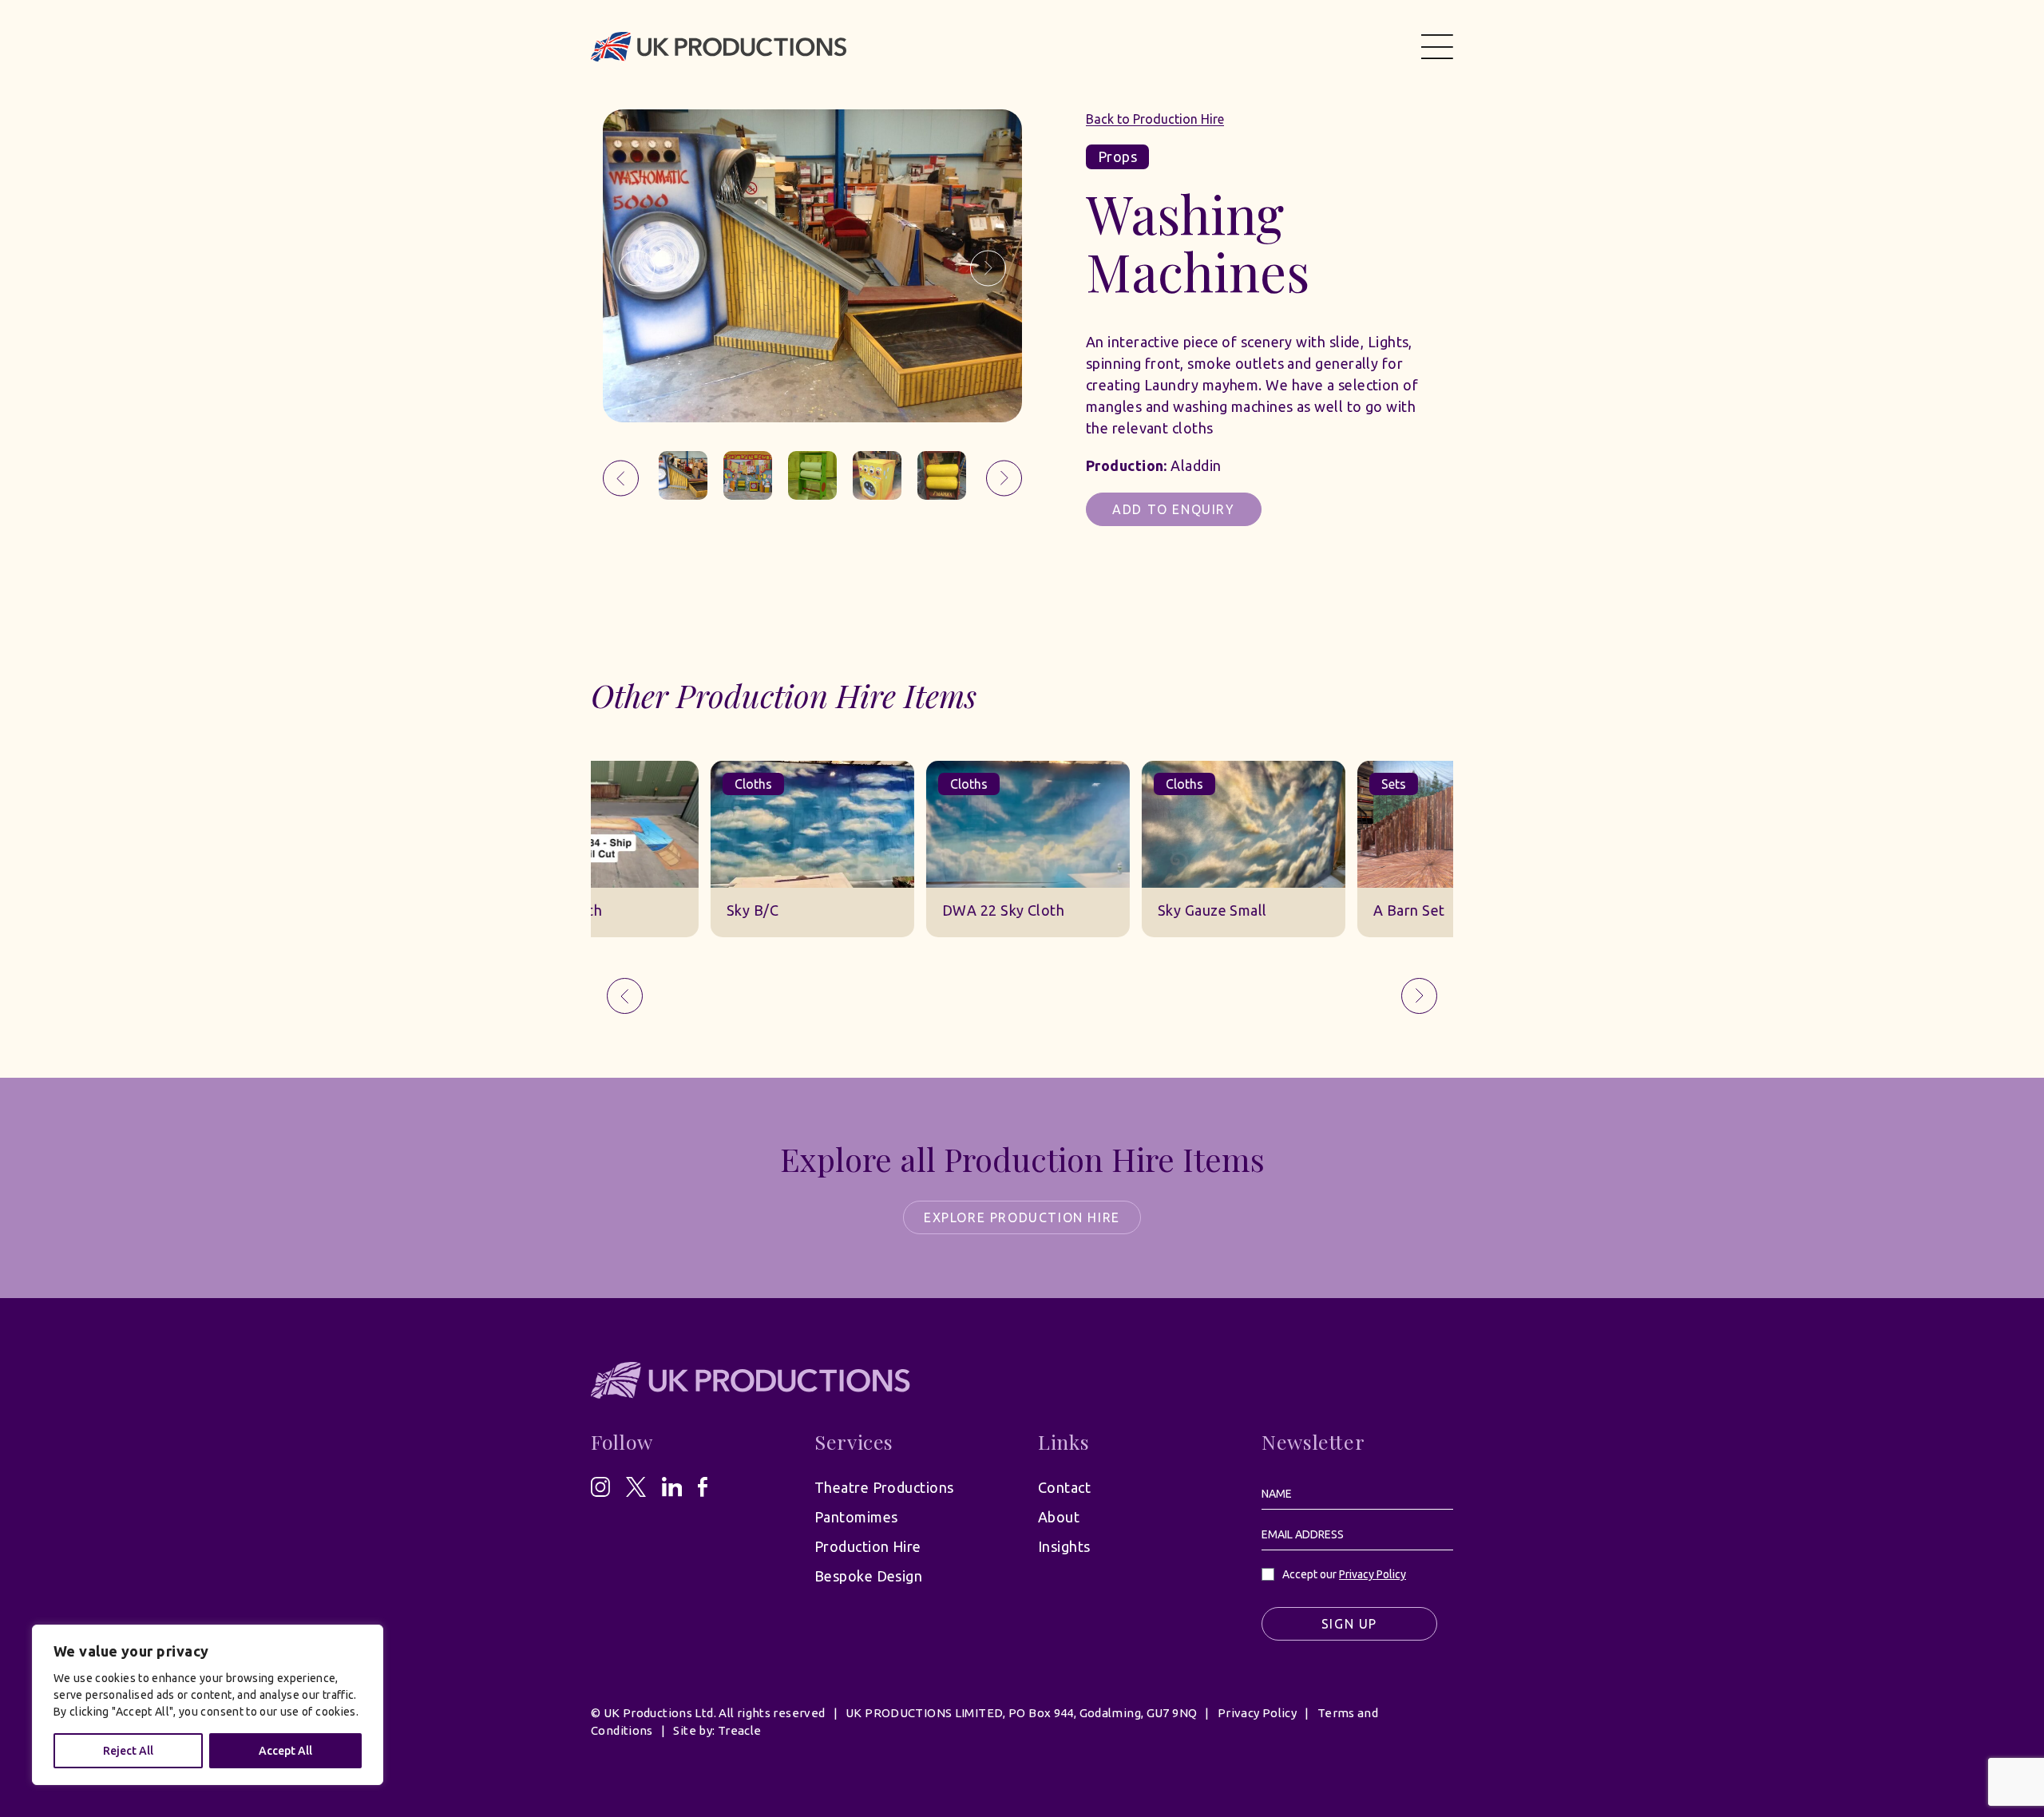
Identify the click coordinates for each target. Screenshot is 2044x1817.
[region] (208, 1705)
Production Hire (868, 1546)
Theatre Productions (884, 1487)
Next (988, 269)
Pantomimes (856, 1517)
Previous (637, 269)
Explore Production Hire (1022, 1217)
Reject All (128, 1751)
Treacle (740, 1730)
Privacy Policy (1373, 1574)
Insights (1064, 1546)
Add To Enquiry (1173, 509)
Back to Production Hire (1155, 119)
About (1059, 1517)
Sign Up (1349, 1624)
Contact (1064, 1487)
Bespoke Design (868, 1576)
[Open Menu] (1437, 46)
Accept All (285, 1751)
